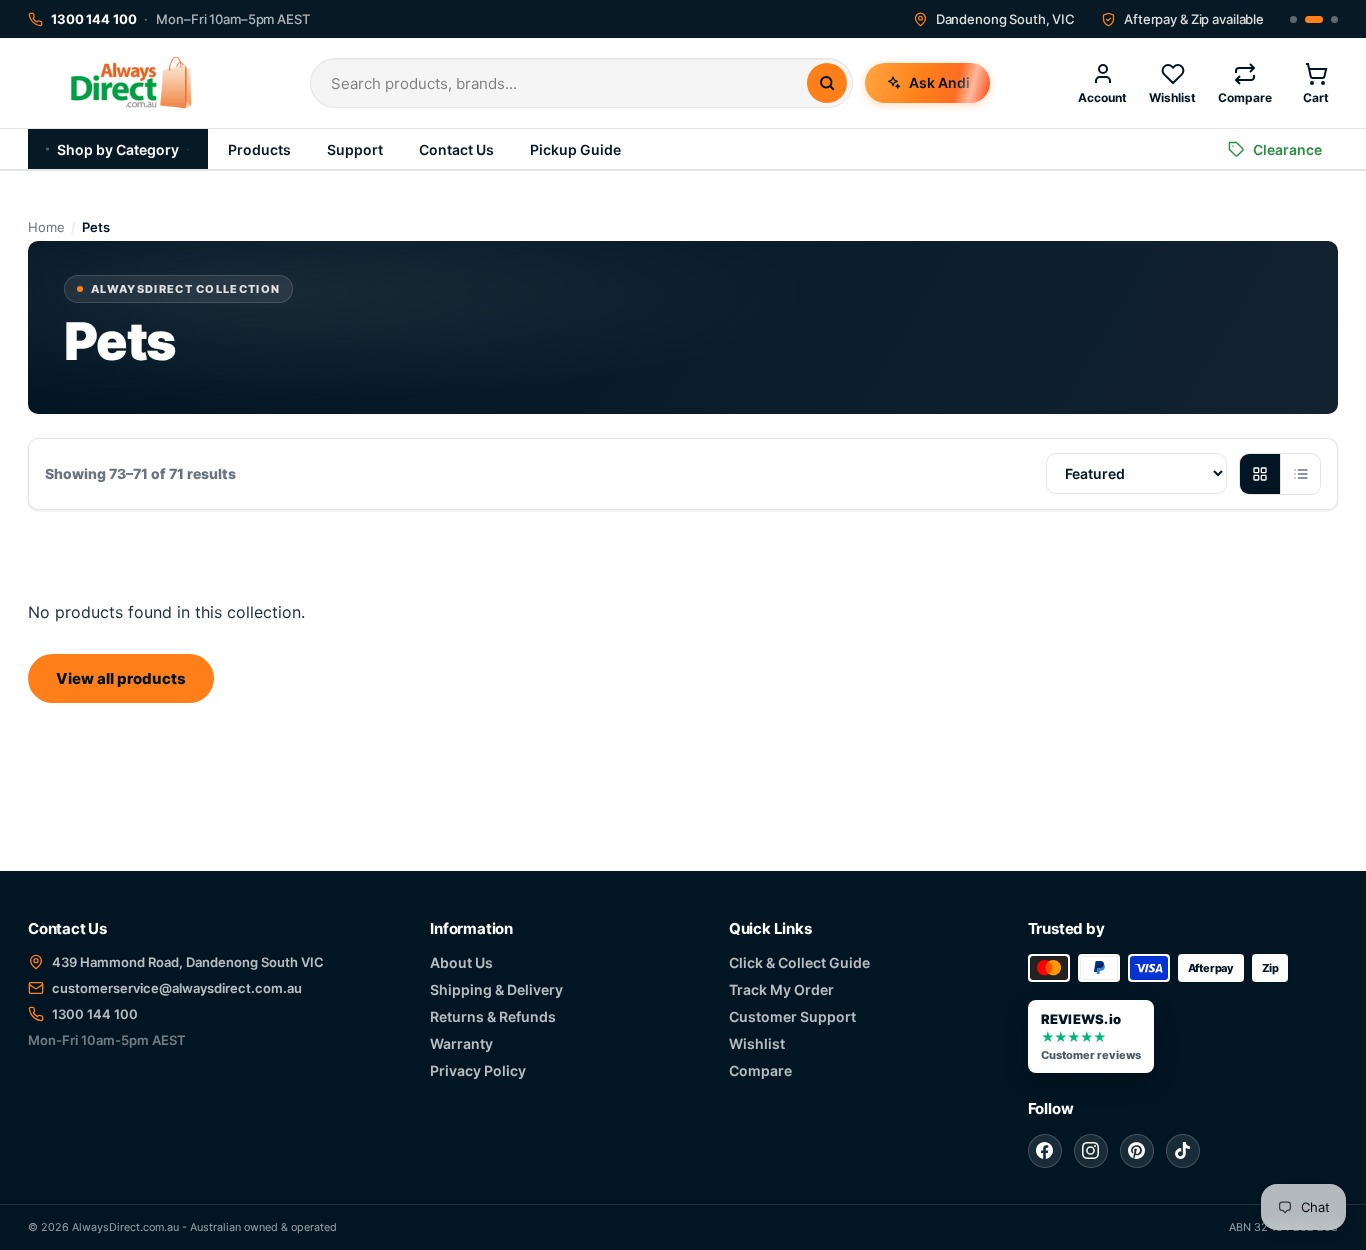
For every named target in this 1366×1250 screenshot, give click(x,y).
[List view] (1300, 474)
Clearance (1287, 149)
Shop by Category (118, 149)
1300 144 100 (95, 1014)
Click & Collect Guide (799, 962)
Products (259, 149)
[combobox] (569, 83)
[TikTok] (1183, 1151)
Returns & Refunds (493, 1016)
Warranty (461, 1043)
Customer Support (792, 1016)
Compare (760, 1070)
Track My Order (781, 989)
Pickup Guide (575, 149)
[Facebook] (1045, 1151)
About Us (461, 962)
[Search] (827, 83)
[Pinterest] (1137, 1151)
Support (355, 149)
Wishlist (757, 1043)
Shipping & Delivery (496, 989)
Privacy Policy (478, 1070)
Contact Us (456, 149)
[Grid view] (1260, 474)
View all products (121, 678)
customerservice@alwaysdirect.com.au (177, 988)
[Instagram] (1091, 1151)
